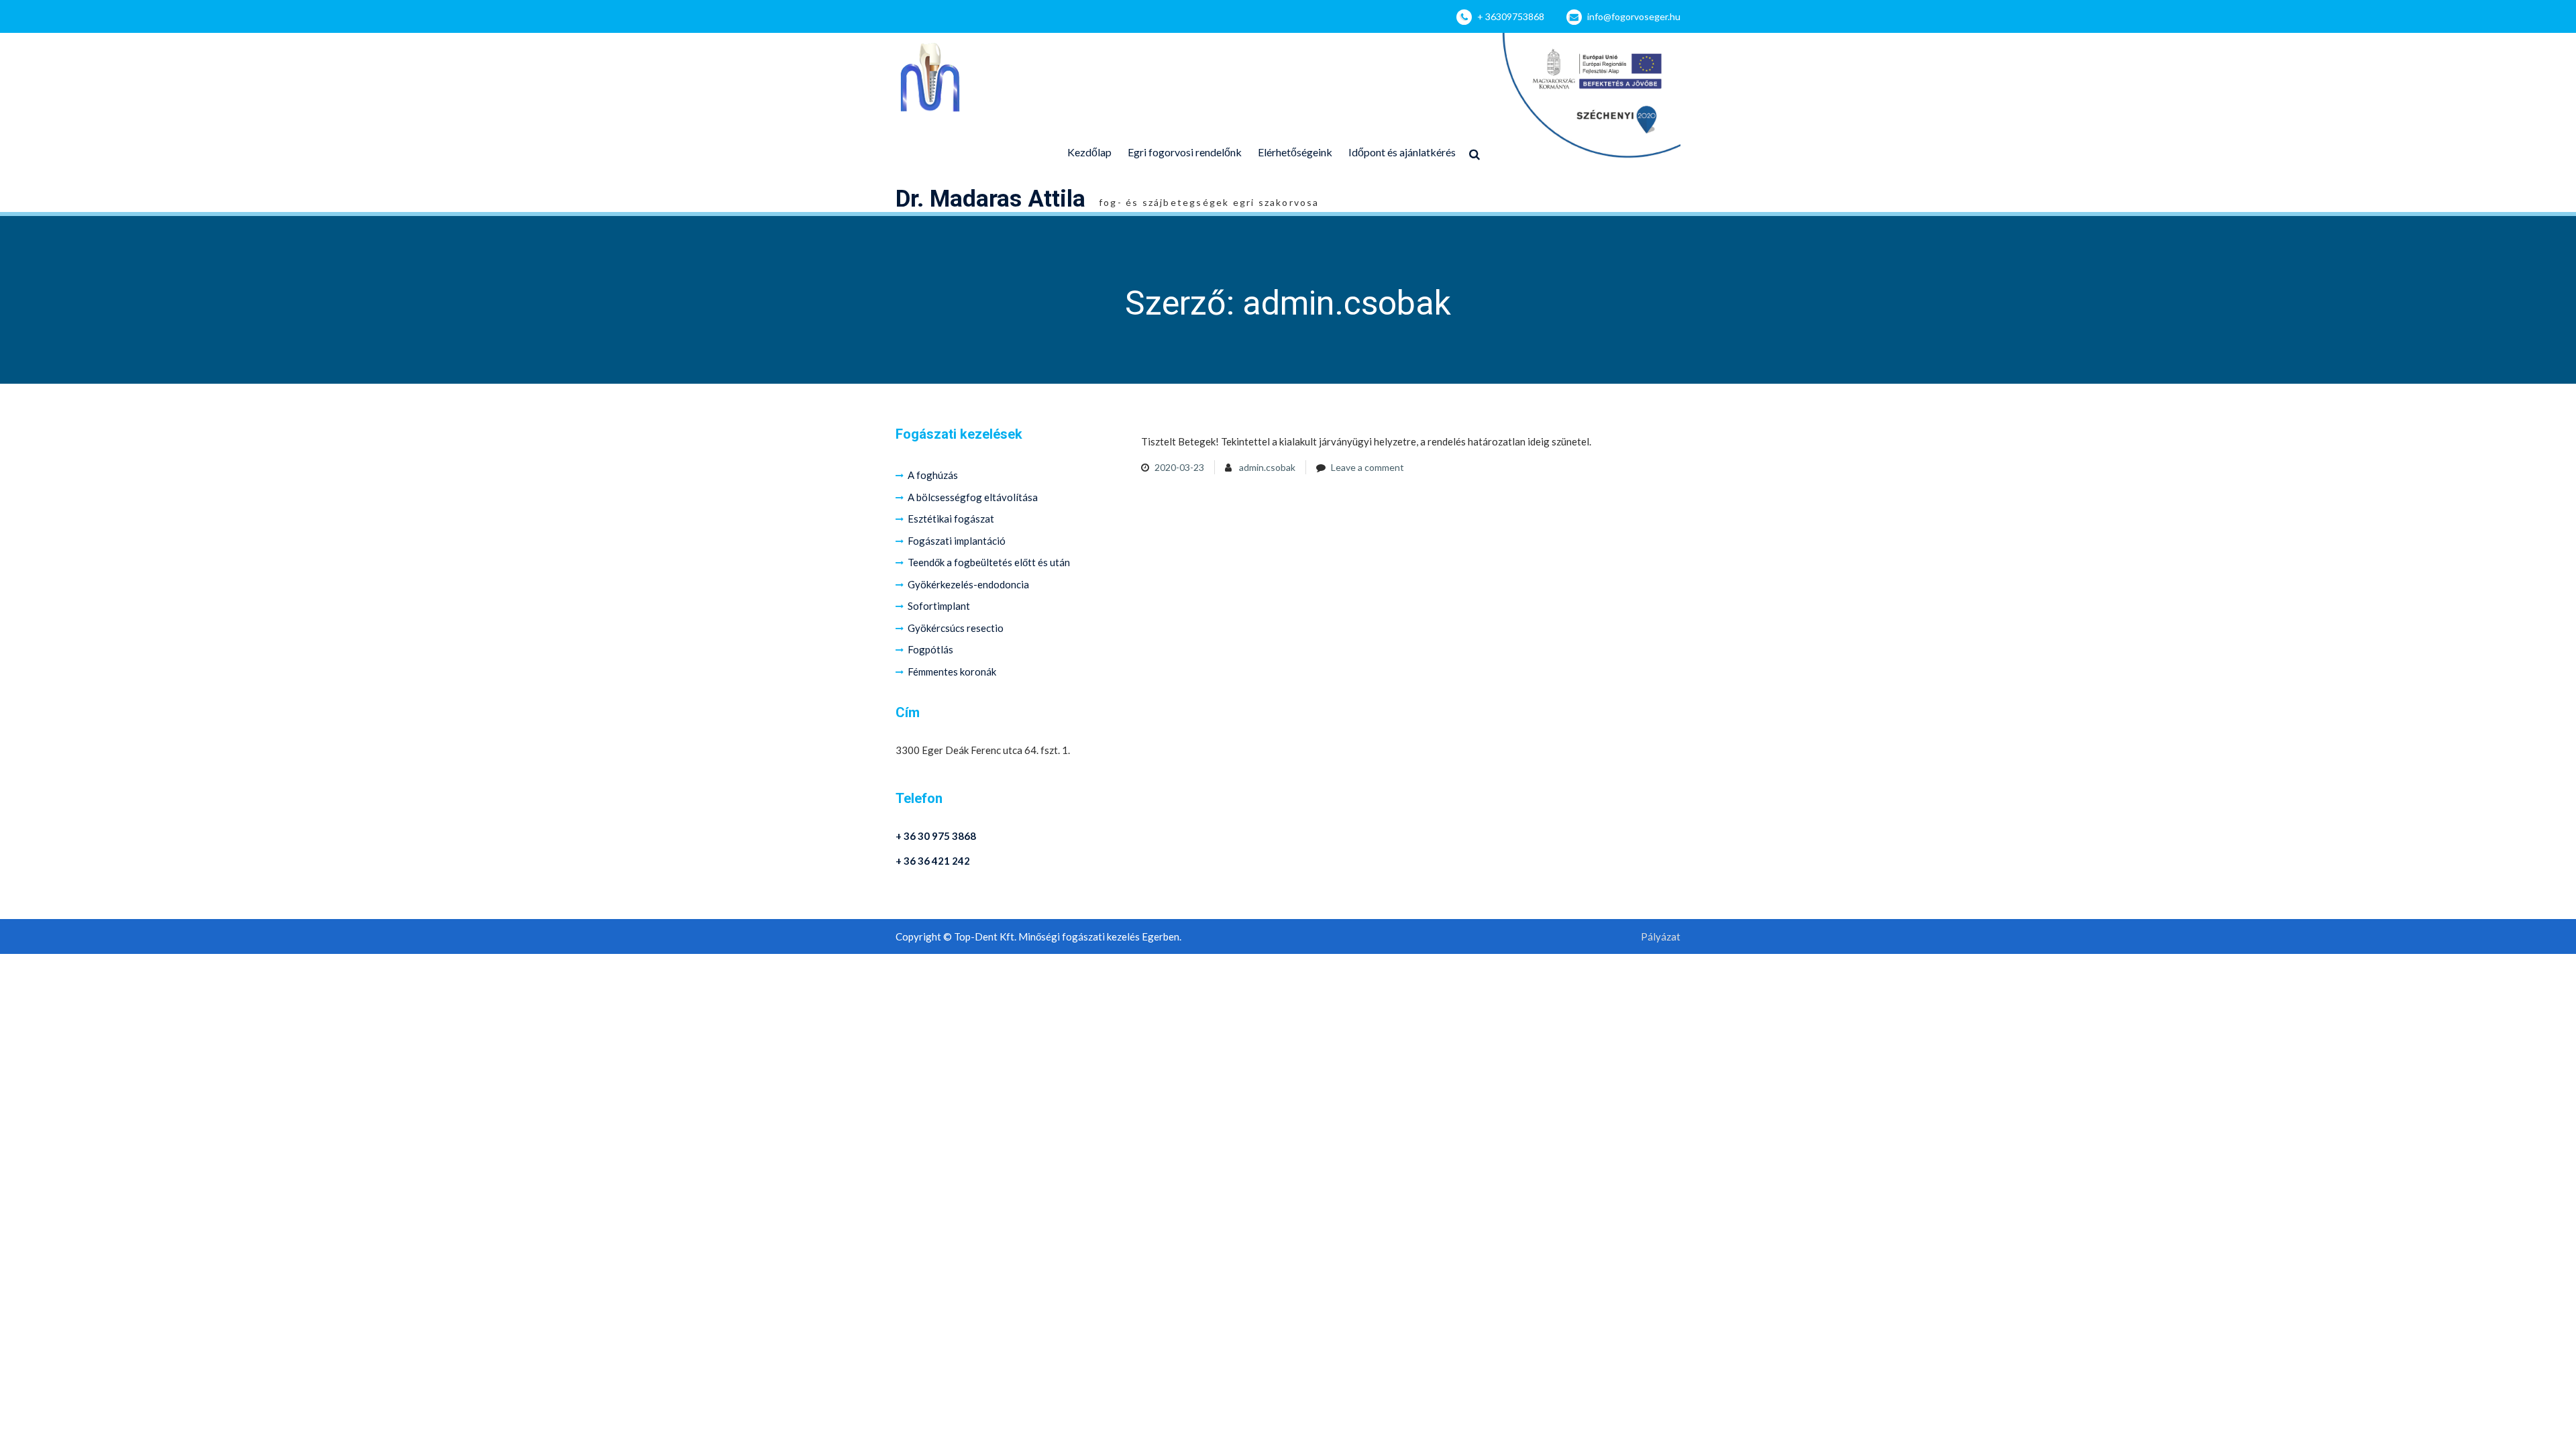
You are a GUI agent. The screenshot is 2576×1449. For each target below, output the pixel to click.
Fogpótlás (930, 649)
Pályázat (1661, 937)
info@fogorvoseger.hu (1634, 16)
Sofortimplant (939, 606)
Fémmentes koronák (952, 672)
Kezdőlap (1089, 152)
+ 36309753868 (1511, 16)
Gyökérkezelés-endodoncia (968, 584)
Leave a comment (1367, 467)
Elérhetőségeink (1295, 152)
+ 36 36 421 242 (933, 861)
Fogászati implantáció (957, 541)
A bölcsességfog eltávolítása (973, 497)
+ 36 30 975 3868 (936, 836)
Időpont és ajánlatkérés (1402, 152)
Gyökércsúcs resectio (956, 628)
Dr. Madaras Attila (990, 199)
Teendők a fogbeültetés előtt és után (989, 562)
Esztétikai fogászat (951, 519)
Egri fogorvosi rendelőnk (1185, 152)
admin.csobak (1267, 467)
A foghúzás (933, 475)
